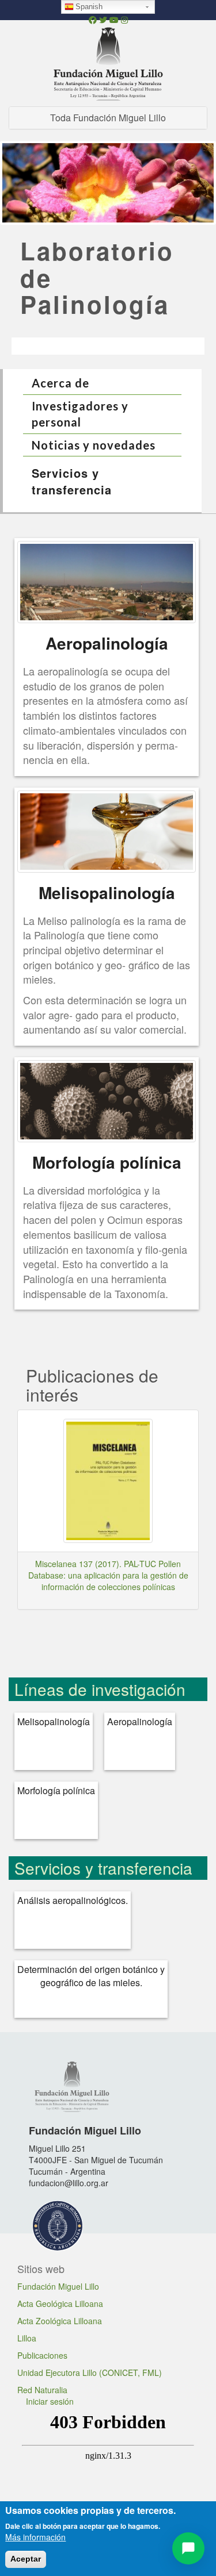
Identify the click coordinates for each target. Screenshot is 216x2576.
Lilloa (27, 2338)
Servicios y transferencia (72, 481)
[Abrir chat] (188, 2548)
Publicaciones (42, 2355)
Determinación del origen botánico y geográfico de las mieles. (91, 1976)
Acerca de (60, 383)
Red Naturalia (42, 2390)
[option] (108, 187)
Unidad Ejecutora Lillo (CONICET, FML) (90, 2372)
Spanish (89, 7)
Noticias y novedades (94, 445)
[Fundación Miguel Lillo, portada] (108, 62)
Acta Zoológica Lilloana (60, 2321)
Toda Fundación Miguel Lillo (108, 118)
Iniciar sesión (50, 2401)
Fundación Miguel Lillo (58, 2286)
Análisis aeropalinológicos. (73, 1901)
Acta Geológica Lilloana (60, 2304)
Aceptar (26, 2559)
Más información (35, 2537)
